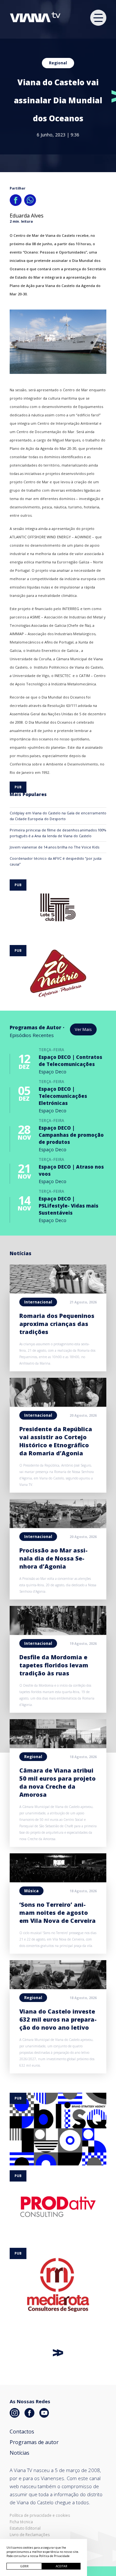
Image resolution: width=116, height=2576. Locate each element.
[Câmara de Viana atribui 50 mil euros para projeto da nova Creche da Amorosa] (58, 1746)
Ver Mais (83, 1029)
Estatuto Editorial (25, 2528)
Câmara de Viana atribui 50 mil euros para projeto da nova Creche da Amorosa (58, 1782)
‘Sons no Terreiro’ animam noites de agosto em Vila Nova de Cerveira (58, 1913)
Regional (58, 63)
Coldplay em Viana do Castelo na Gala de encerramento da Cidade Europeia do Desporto (58, 816)
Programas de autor (34, 2442)
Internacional (38, 1302)
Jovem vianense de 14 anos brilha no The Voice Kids (54, 847)
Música (31, 1891)
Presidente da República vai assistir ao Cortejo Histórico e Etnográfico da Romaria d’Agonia (56, 1441)
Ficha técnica (21, 2522)
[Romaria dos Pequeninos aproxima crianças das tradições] (58, 1292)
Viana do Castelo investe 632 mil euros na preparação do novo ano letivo (58, 2019)
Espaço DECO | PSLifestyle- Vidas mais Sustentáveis (68, 1206)
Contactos (22, 2432)
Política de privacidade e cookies (40, 2516)
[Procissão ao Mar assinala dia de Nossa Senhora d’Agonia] (58, 1526)
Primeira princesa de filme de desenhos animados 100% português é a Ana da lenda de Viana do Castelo (58, 833)
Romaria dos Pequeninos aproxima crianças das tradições (57, 1324)
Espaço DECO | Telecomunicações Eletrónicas (63, 1096)
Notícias (19, 2453)
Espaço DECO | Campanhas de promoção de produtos (71, 1135)
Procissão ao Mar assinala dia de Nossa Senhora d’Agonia (53, 1558)
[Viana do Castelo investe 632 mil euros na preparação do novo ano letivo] (58, 1987)
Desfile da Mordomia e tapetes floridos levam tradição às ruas (54, 1665)
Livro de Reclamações (30, 2535)
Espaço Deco (53, 1072)
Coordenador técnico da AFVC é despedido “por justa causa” (56, 861)
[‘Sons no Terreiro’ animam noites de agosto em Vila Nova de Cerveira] (58, 1880)
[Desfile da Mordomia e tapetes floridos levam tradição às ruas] (58, 1633)
